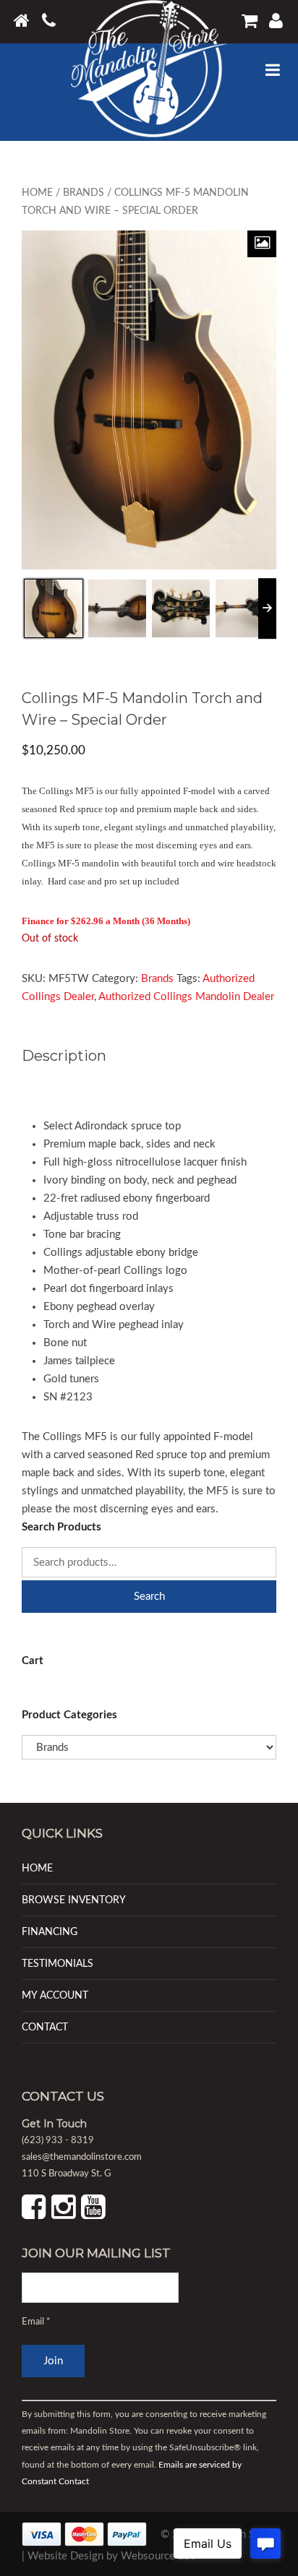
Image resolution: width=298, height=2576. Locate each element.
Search (149, 1597)
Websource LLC (158, 2556)
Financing (50, 1932)
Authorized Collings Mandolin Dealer (186, 997)
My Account (55, 1995)
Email (36, 2322)
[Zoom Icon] (262, 244)
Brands (84, 193)
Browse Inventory (74, 1900)
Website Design (65, 2556)
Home (37, 193)
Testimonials (58, 1964)
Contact (45, 2027)
